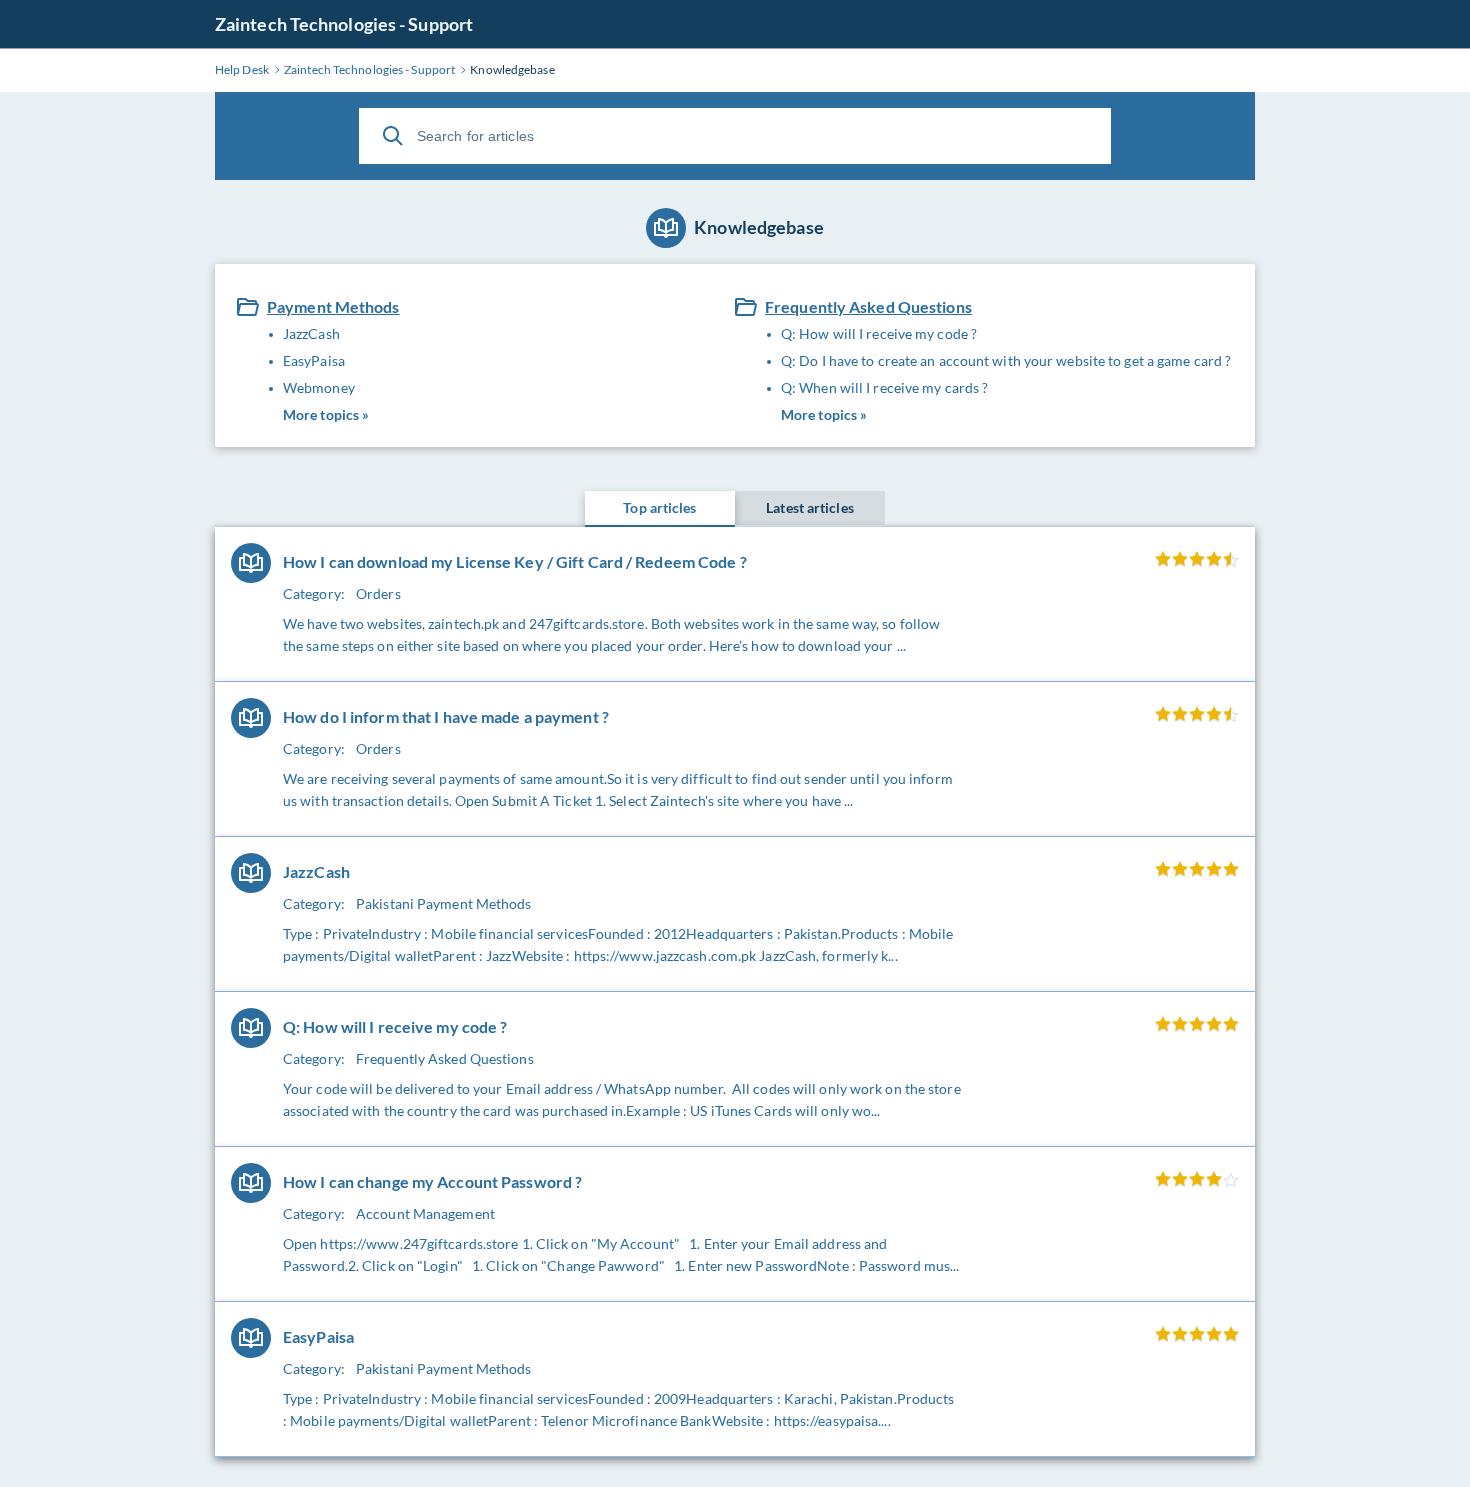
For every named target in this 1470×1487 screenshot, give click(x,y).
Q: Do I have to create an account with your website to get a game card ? (1006, 360)
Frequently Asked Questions (868, 306)
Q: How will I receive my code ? (879, 333)
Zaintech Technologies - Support (344, 24)
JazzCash (311, 333)
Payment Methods (333, 306)
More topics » (326, 414)
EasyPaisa (314, 360)
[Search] (393, 136)
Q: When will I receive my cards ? (884, 387)
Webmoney (319, 387)
